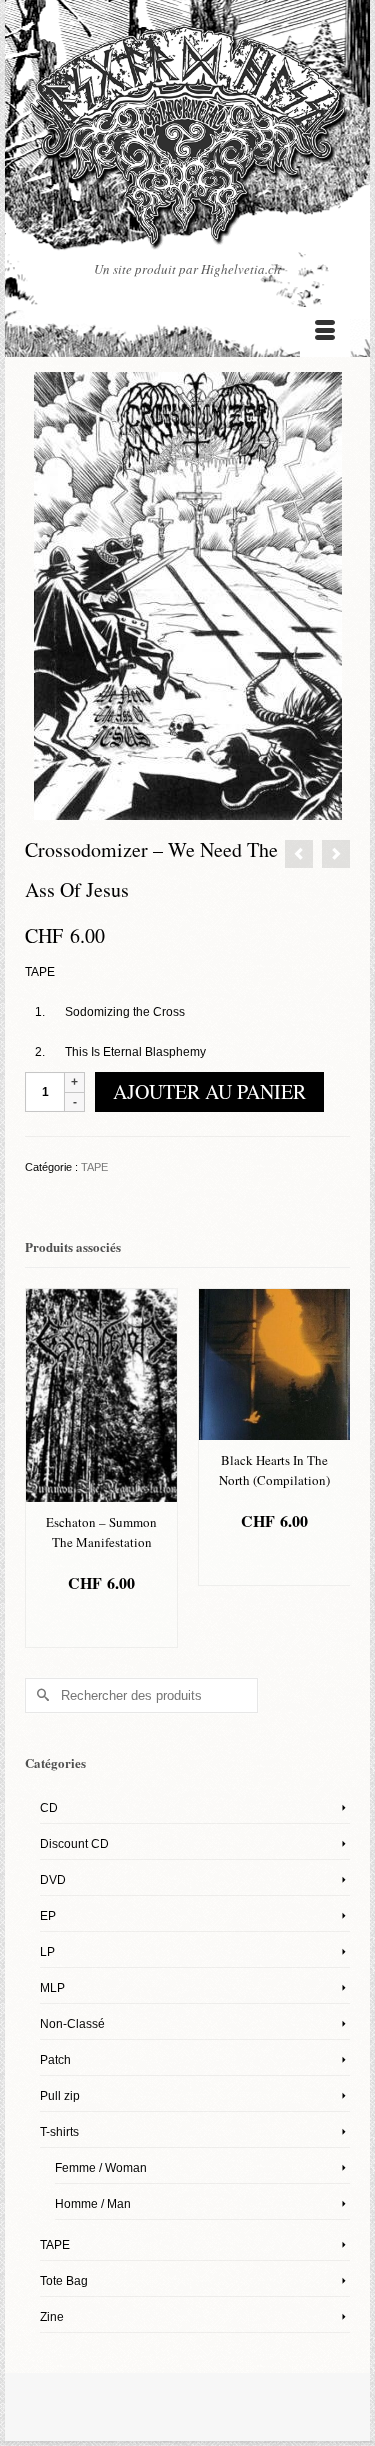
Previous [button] (42, 1467)
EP (48, 1916)
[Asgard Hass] (187, 142)
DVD (53, 1880)
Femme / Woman (101, 2168)
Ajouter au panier (209, 1091)
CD (49, 1808)
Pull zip (60, 2096)
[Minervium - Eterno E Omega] (299, 854)
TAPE (94, 1167)
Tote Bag (64, 2281)
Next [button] (332, 1467)
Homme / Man (93, 2204)
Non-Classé (72, 2024)
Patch (55, 2060)
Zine (52, 2317)
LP (47, 1952)
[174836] (188, 595)
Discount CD (74, 1844)
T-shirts (59, 2132)
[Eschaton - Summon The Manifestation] (336, 854)
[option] (101, 1468)
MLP (52, 1988)
